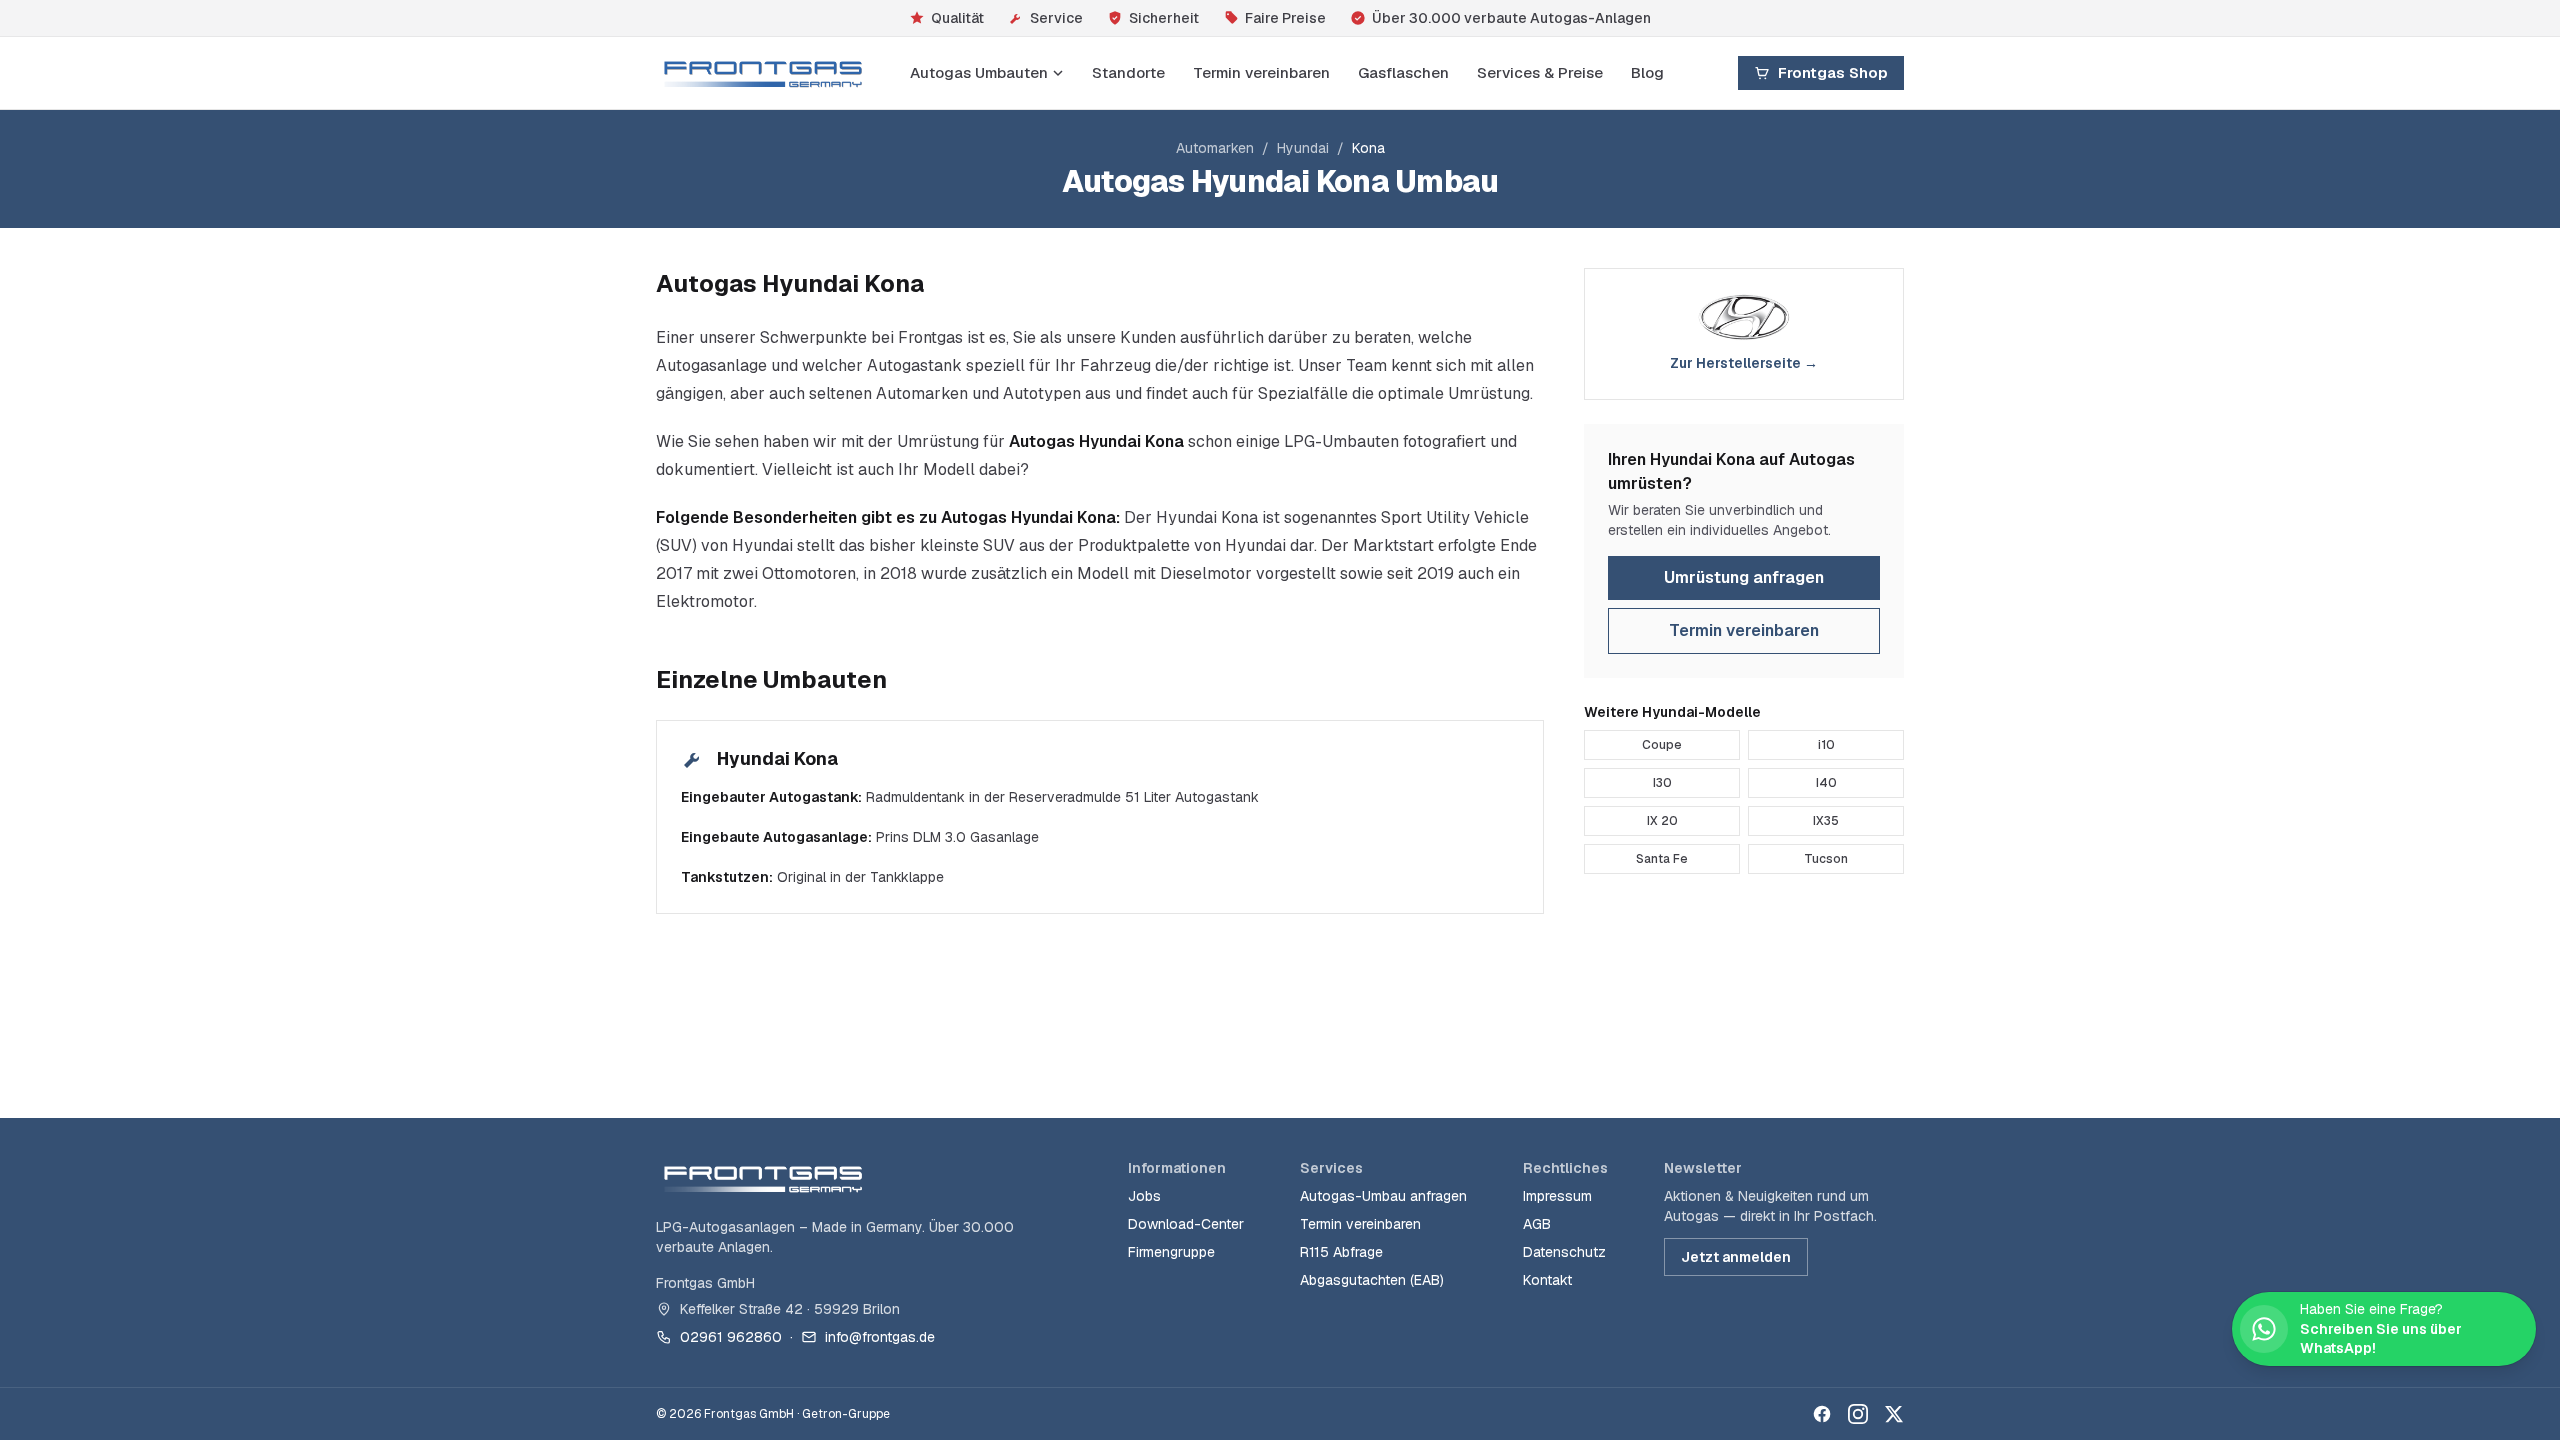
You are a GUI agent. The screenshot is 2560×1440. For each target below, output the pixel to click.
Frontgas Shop (1833, 72)
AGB (1537, 1224)
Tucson (1826, 859)
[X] (1894, 1414)
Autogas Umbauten (979, 72)
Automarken (1215, 148)
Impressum (1557, 1196)
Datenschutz (1564, 1252)
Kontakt (1547, 1280)
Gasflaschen (1403, 72)
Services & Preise (1540, 72)
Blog (1647, 72)
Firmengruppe (1171, 1252)
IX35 (1826, 821)
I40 (1826, 783)
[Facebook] (1822, 1414)
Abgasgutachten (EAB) (1372, 1280)
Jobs (1144, 1196)
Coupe (1662, 745)
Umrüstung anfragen (1744, 577)
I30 (1662, 783)
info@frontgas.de (880, 1337)
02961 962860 (731, 1337)
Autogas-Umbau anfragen (1383, 1196)
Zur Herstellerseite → (1744, 363)
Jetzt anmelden (1736, 1257)
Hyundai (1303, 148)
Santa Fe (1662, 859)
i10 (1826, 745)
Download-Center (1186, 1224)
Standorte (1128, 72)
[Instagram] (1858, 1414)
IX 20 (1662, 821)
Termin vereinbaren (1261, 72)
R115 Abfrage (1341, 1252)
